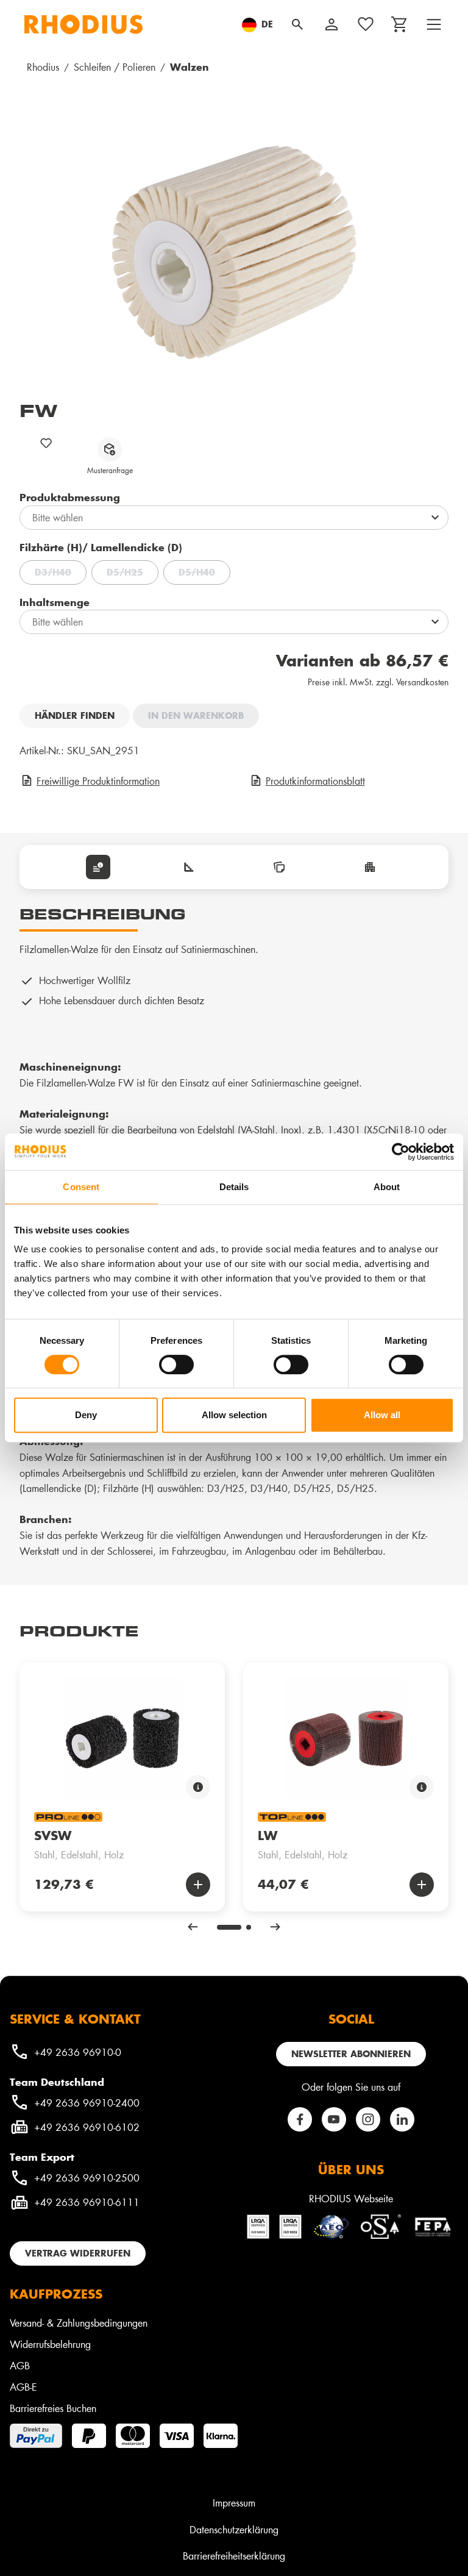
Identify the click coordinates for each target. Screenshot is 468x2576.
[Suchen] (297, 24)
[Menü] (434, 24)
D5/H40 (204, 574)
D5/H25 (133, 574)
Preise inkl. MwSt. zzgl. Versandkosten (378, 682)
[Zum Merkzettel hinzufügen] (46, 443)
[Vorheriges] (193, 1927)
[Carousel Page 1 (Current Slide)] (229, 1927)
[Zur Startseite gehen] (83, 24)
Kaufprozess (56, 2294)
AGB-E (23, 2387)
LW (268, 1835)
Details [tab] (234, 1187)
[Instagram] (368, 2119)
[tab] (98, 867)
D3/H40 (61, 574)
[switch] (176, 1365)
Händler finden (75, 715)
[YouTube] (334, 2119)
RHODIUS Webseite (351, 2198)
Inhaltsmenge (55, 602)
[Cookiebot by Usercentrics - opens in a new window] (401, 1152)
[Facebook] (300, 2119)
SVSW (53, 1835)
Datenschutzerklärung (234, 2529)
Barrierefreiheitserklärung (234, 2556)
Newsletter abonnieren (351, 2054)
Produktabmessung (70, 497)
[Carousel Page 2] (249, 1927)
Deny (86, 1415)
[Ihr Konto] (331, 24)
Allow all (382, 1415)
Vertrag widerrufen (78, 2253)
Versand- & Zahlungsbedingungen (79, 2323)
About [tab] (387, 1187)
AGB (20, 2365)
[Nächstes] (275, 1927)
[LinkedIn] (402, 2119)
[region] (234, 252)
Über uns (351, 2169)
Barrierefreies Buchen (53, 2408)
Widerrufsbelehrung (50, 2344)
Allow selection (234, 1415)
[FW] (234, 252)
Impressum (234, 2503)
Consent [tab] (81, 1187)
